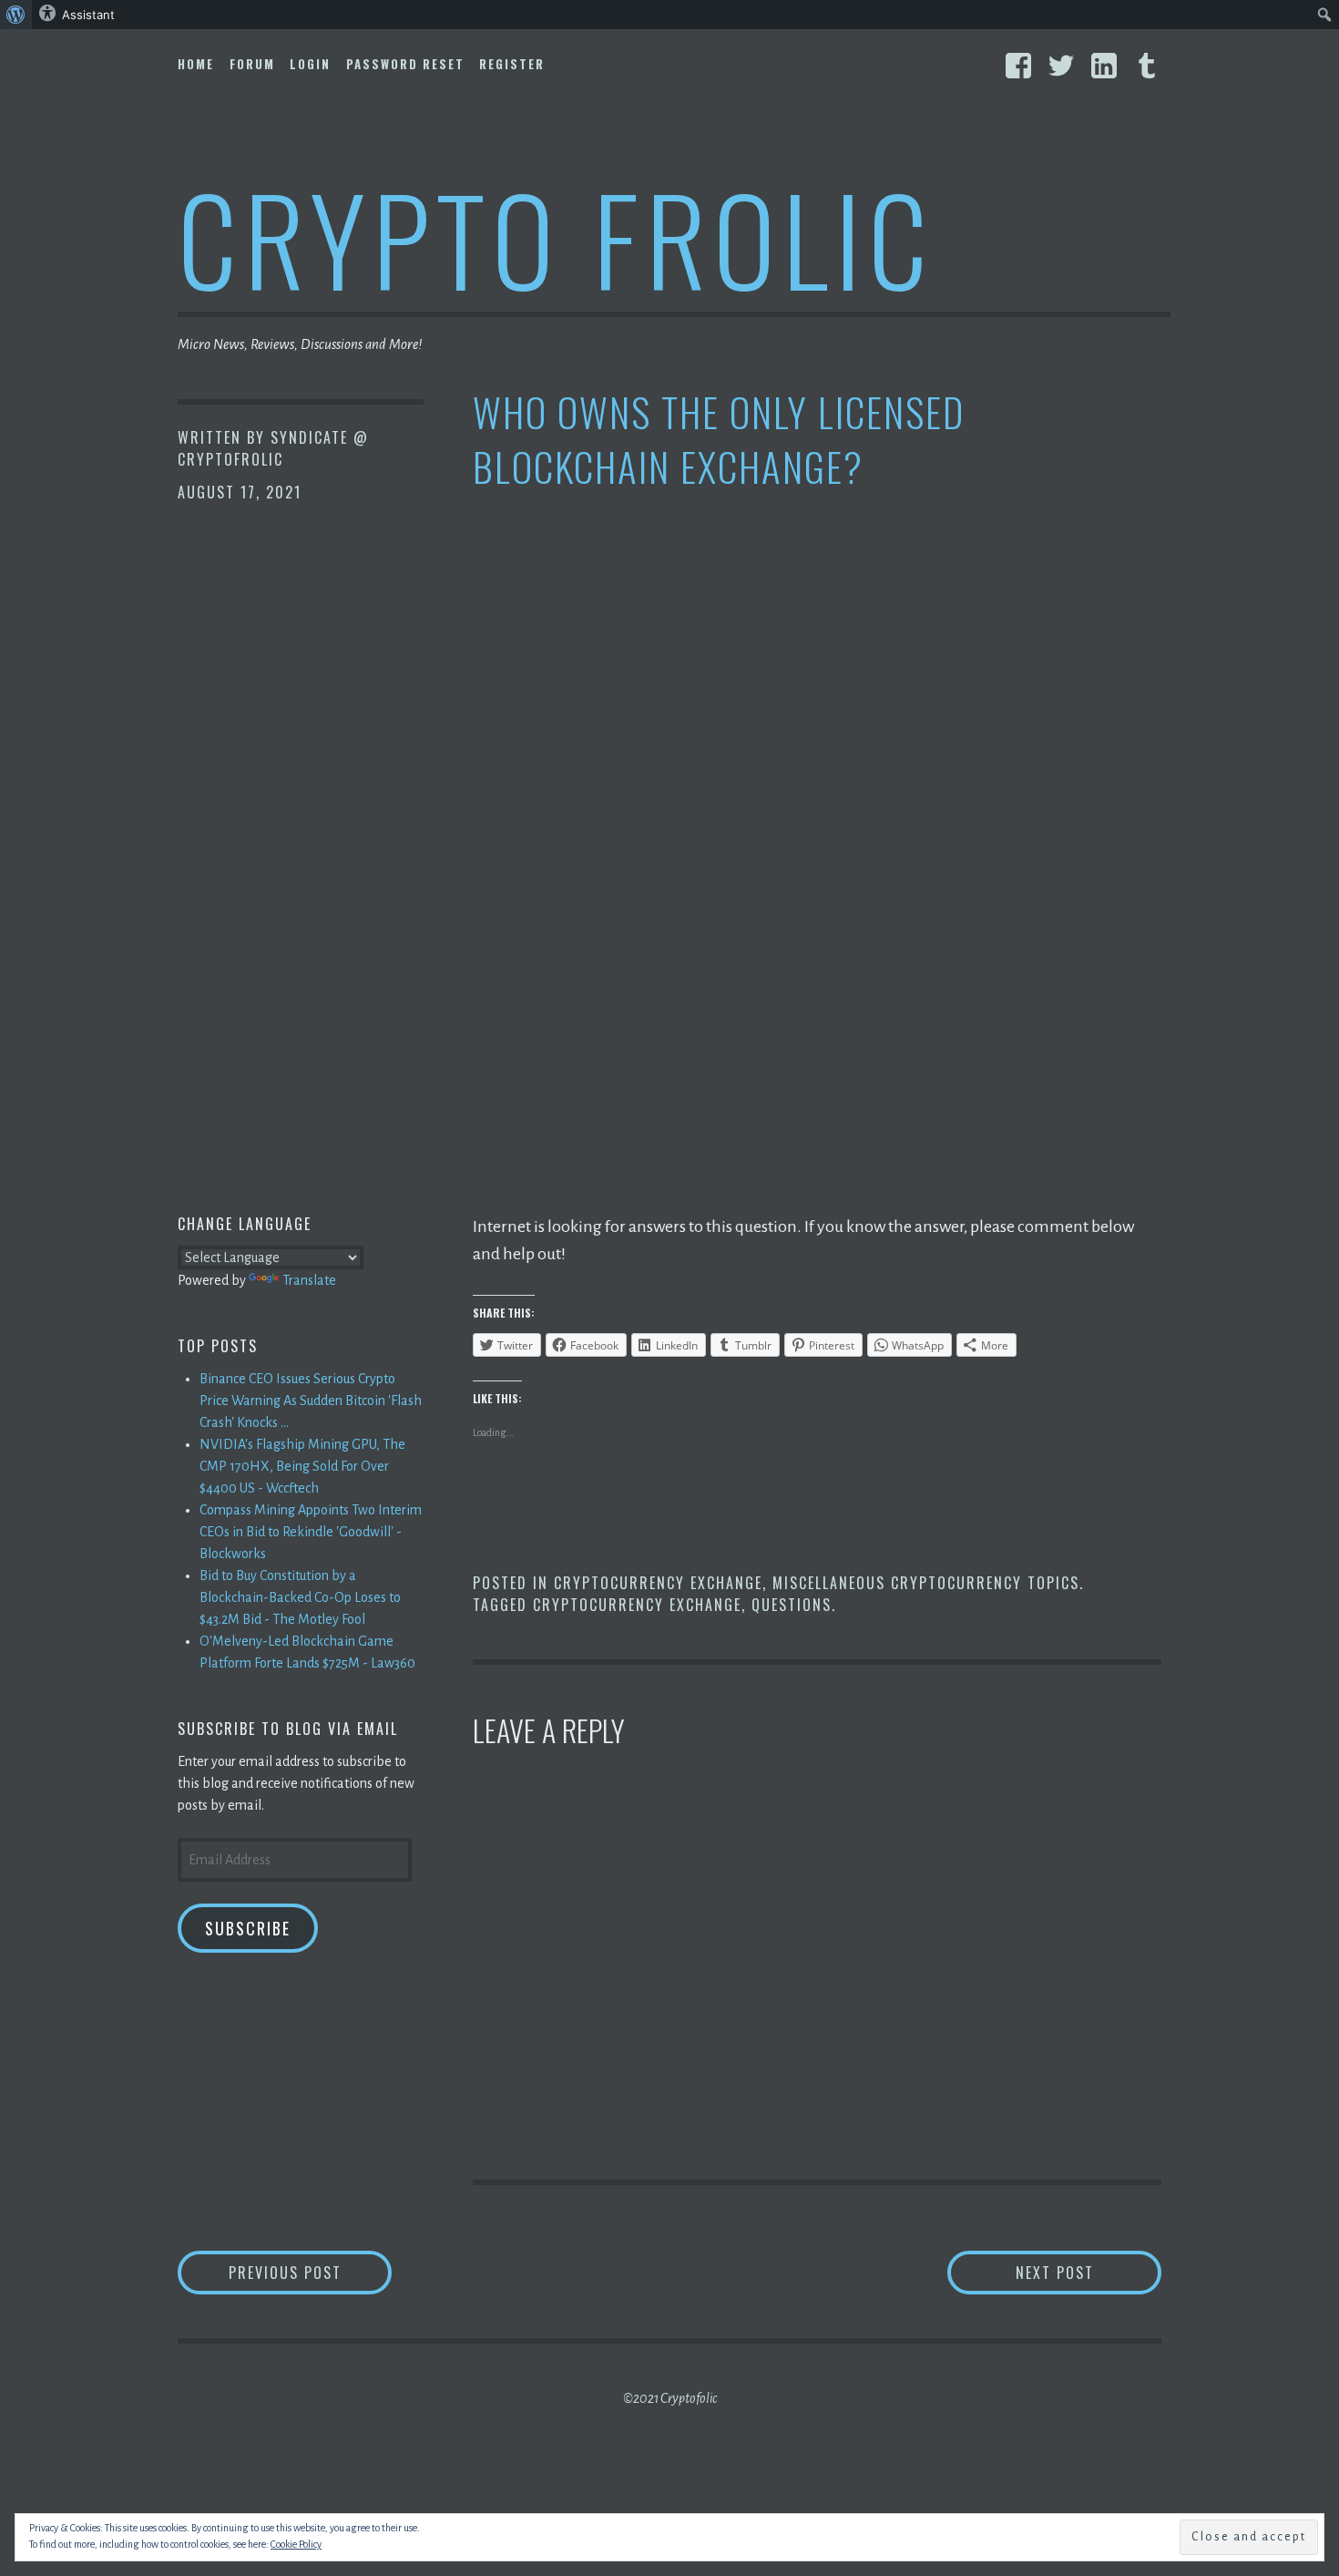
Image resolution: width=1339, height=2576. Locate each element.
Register (512, 64)
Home (196, 64)
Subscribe (248, 1928)
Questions (792, 1605)
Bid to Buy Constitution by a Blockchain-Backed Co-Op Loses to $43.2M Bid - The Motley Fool (300, 1597)
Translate (309, 1280)
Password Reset (405, 64)
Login (310, 64)
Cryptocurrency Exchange (658, 1583)
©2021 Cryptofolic (670, 2398)
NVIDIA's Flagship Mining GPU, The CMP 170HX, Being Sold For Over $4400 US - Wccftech (302, 1466)
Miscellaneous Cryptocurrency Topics (926, 1583)
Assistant (88, 15)
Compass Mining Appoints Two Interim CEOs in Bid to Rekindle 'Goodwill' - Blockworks (311, 1532)
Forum (252, 64)
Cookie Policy (296, 2544)
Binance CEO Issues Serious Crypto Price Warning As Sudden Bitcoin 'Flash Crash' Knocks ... (311, 1401)
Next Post (1089, 2272)
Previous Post (310, 2272)
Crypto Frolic (556, 237)
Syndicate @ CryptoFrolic (273, 448)
